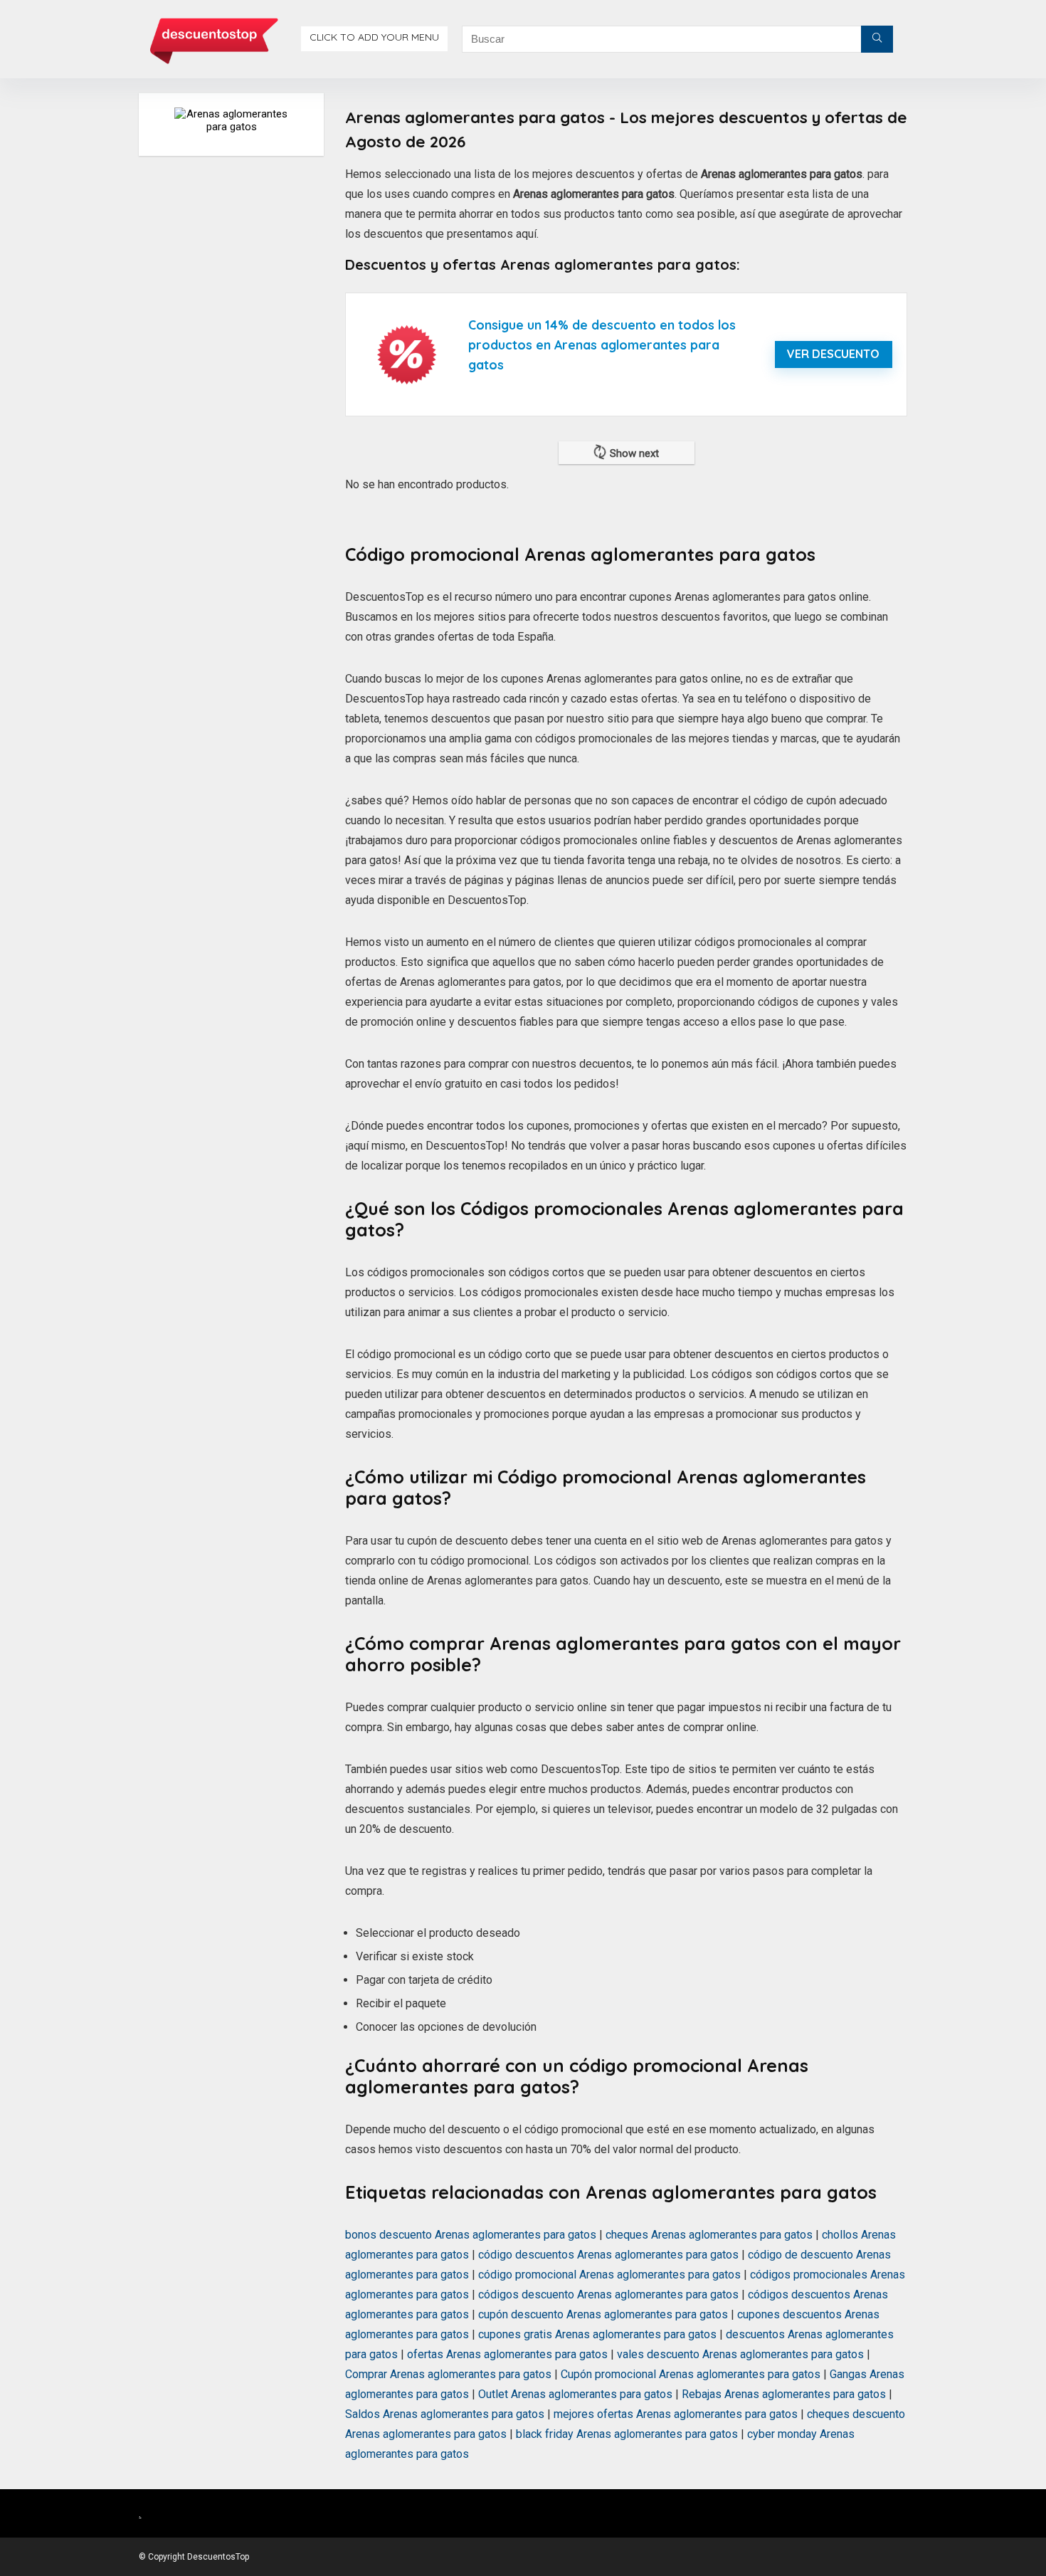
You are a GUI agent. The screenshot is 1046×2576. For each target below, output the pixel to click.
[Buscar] (877, 39)
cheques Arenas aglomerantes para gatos (709, 2235)
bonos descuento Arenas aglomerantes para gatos (471, 2235)
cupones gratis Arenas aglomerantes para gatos (597, 2334)
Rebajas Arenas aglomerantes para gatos (784, 2394)
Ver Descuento (833, 354)
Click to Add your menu (374, 37)
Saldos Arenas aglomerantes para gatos (445, 2414)
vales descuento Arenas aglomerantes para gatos (740, 2354)
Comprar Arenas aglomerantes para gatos (448, 2374)
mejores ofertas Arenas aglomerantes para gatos (676, 2414)
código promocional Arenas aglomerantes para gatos (609, 2275)
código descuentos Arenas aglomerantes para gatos (608, 2255)
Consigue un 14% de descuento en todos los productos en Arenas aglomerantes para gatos (602, 345)
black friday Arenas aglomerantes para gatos (627, 2434)
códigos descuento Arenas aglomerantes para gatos (608, 2294)
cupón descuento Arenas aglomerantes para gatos (603, 2314)
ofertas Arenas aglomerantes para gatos (507, 2354)
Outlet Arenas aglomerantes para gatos (575, 2394)
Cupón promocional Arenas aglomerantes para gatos (691, 2374)
